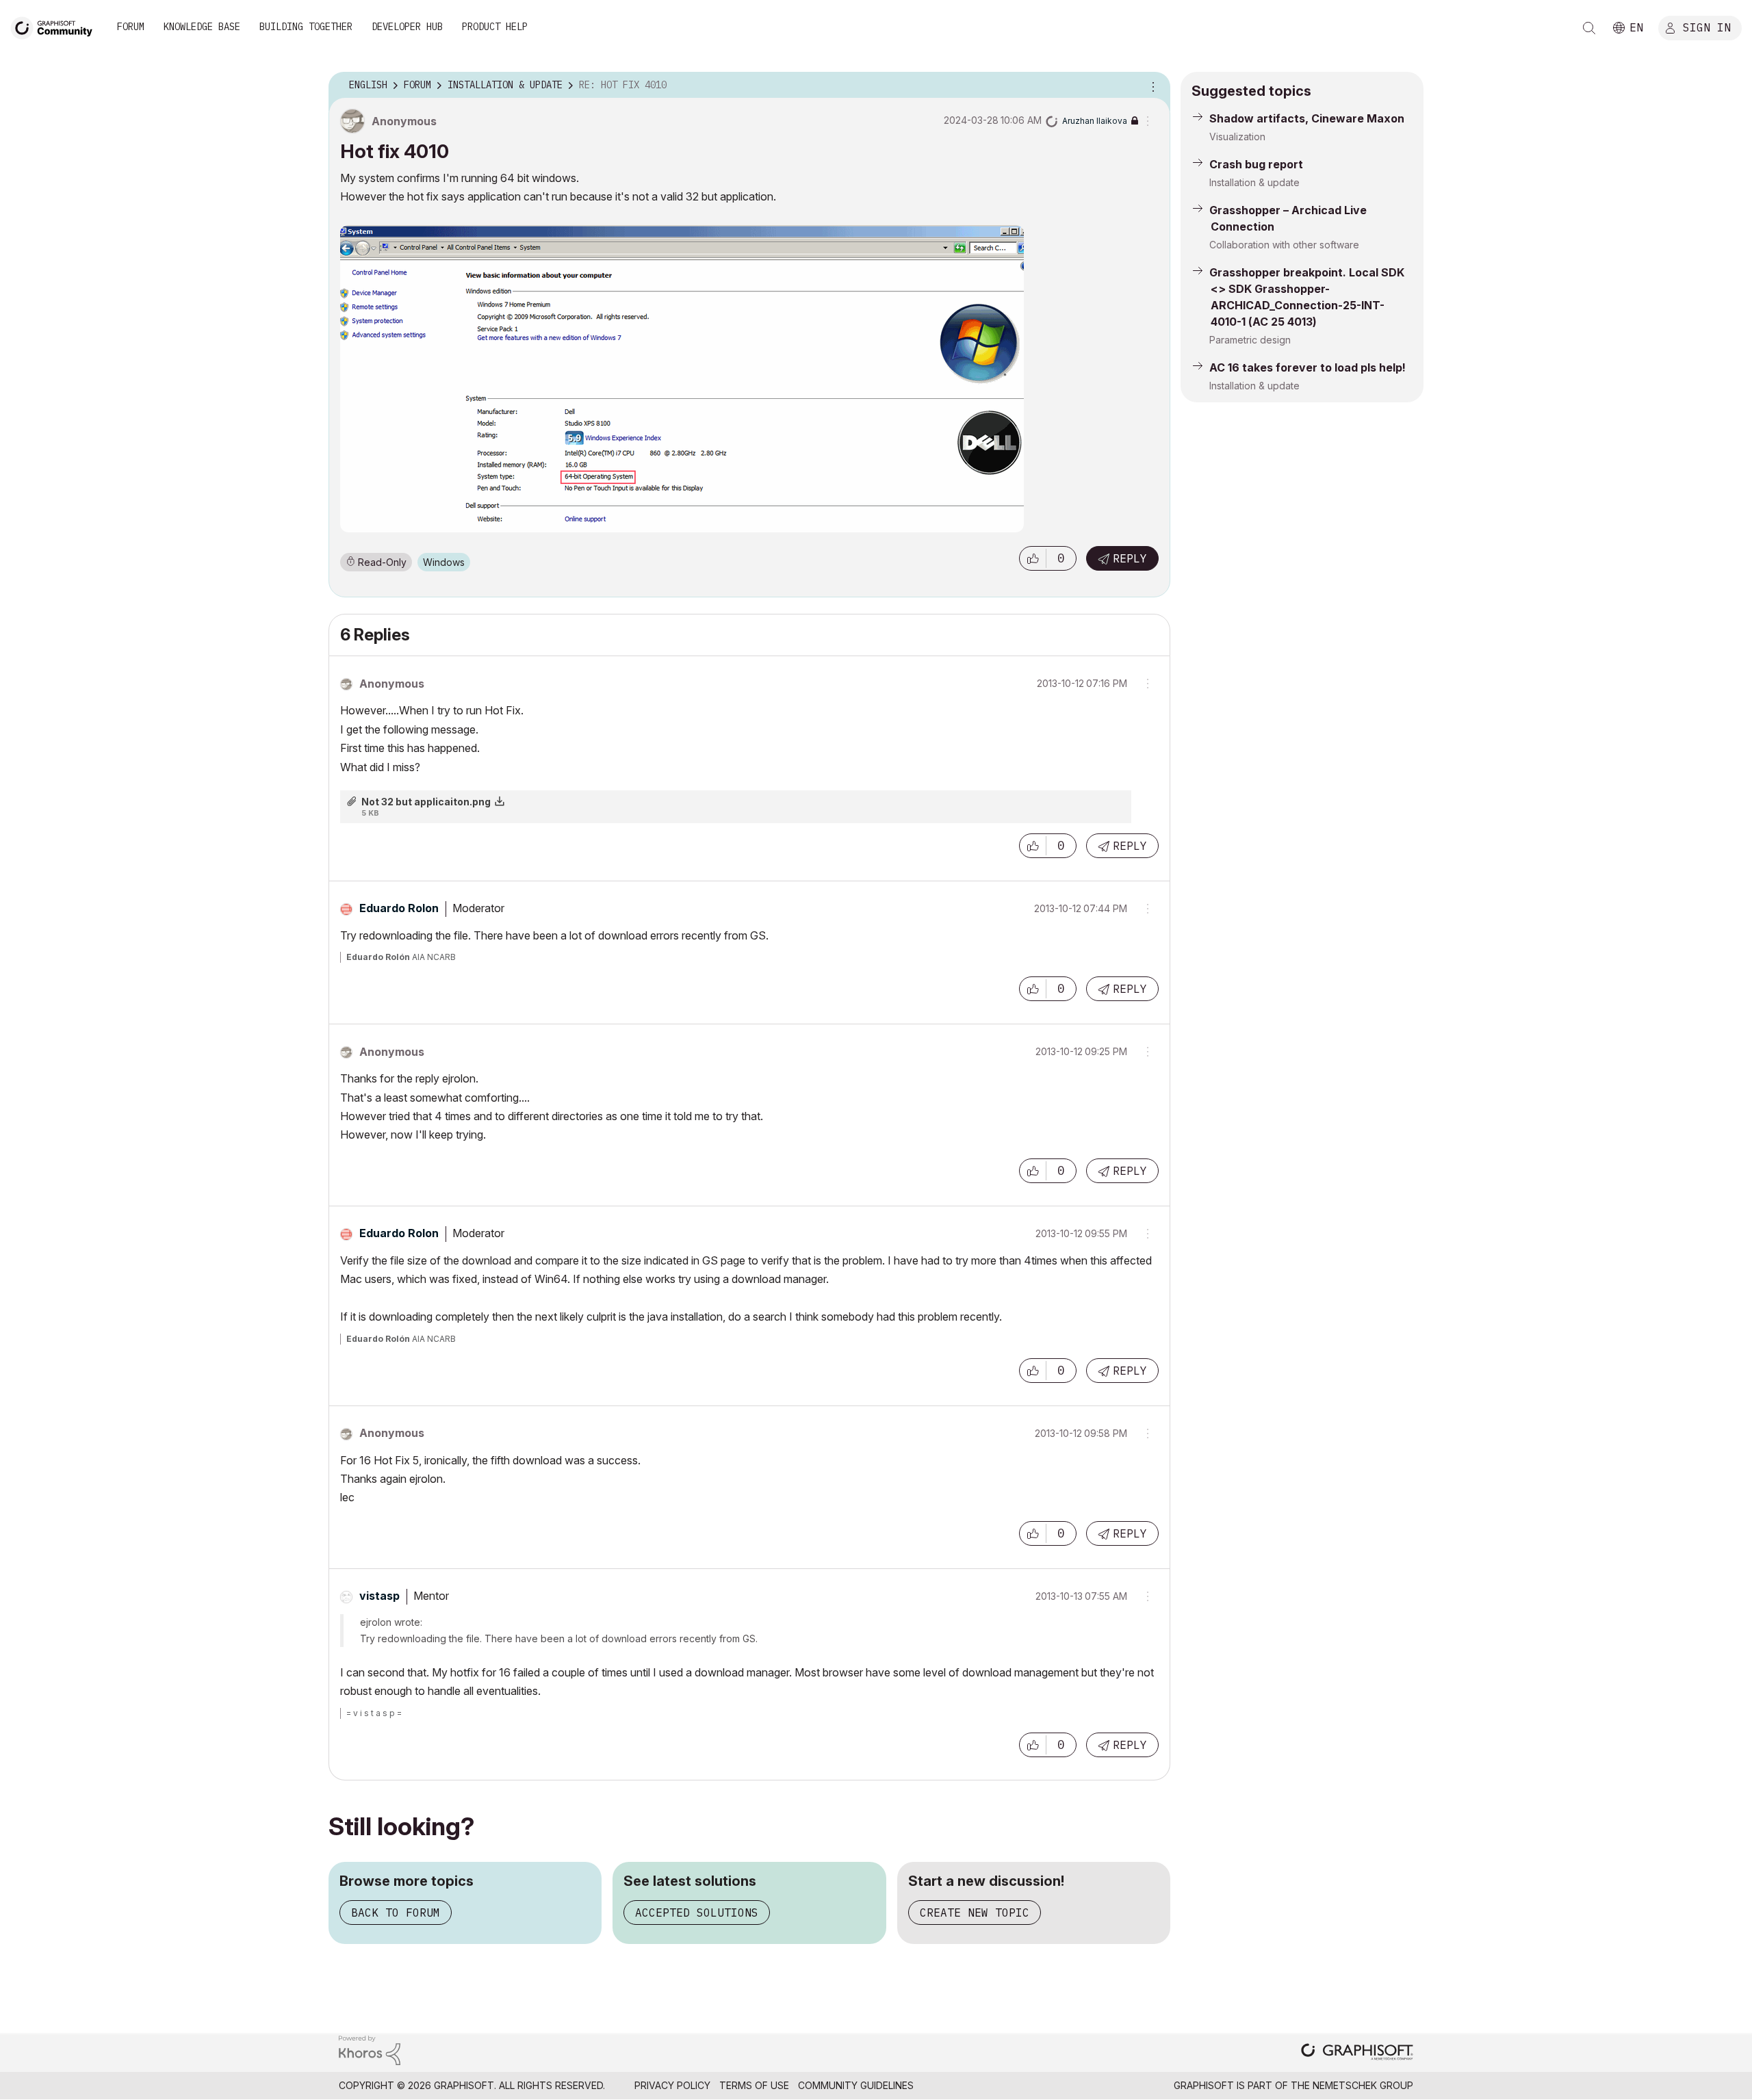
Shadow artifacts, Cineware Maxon (1307, 118)
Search (1589, 28)
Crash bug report (1256, 164)
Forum (131, 27)
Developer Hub (407, 27)
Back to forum (396, 1913)
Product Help (495, 27)
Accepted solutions (697, 1913)
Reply (1130, 558)
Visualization (1237, 137)
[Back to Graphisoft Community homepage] (56, 26)
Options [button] (1151, 86)
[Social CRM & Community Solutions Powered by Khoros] (370, 2049)
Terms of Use (754, 2085)
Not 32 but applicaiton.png (426, 802)
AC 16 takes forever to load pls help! (1307, 367)
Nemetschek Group (1363, 2085)
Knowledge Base (202, 27)
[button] (1033, 558)
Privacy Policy (672, 2085)
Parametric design (1250, 340)
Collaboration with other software (1284, 245)
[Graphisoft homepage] (1357, 2053)
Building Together (306, 27)
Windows (444, 562)
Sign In (1707, 27)
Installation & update (1254, 182)
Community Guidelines (856, 2085)
